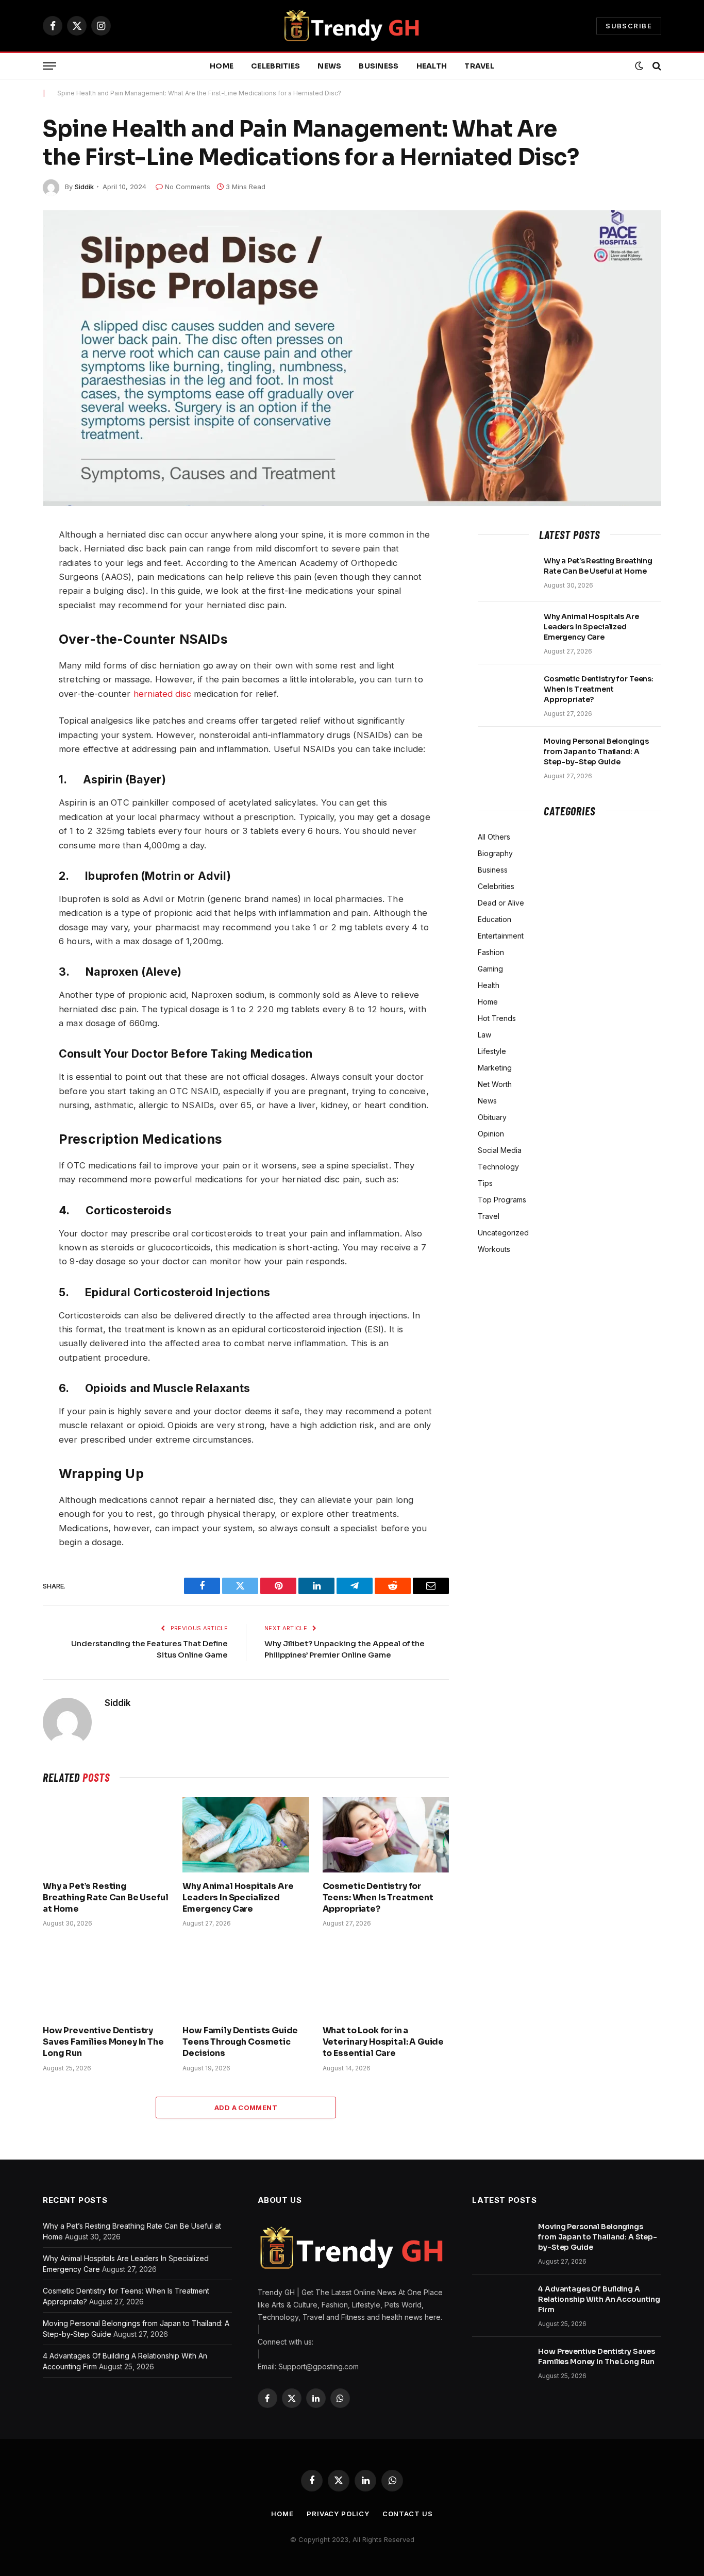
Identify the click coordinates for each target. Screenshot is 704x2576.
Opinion (491, 1134)
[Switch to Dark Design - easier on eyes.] (639, 66)
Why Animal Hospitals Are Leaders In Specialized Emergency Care (238, 1897)
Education (495, 919)
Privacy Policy (338, 2514)
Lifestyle (492, 1051)
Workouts (494, 1249)
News (329, 66)
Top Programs (502, 1200)
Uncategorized (503, 1233)
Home (222, 66)
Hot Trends (497, 1018)
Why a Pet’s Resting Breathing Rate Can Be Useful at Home (106, 1897)
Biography (495, 853)
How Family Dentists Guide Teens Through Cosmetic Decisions (240, 2042)
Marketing (495, 1068)
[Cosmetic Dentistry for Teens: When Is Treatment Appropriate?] (386, 1835)
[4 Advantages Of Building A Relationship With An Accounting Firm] (500, 2302)
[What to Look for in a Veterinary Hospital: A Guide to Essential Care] (386, 1979)
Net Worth (495, 1084)
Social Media (500, 1150)
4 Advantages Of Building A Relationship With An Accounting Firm (599, 2299)
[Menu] (49, 66)
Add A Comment (246, 2107)
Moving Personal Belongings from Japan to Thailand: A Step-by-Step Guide (596, 751)
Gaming (490, 969)
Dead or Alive (501, 903)
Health (432, 66)
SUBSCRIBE (629, 26)
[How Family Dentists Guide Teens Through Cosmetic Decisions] (246, 1979)
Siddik (84, 187)
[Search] (656, 66)
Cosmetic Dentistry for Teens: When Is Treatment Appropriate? (378, 1897)
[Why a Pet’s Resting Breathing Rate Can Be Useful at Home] (106, 1835)
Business (379, 66)
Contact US (408, 2514)
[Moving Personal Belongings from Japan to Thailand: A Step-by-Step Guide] (506, 755)
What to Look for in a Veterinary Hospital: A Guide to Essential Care (383, 2042)
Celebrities (275, 66)
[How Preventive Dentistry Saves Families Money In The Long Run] (106, 1979)
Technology (498, 1167)
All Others (494, 837)
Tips (485, 1183)
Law (484, 1035)
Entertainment (501, 936)
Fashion (491, 952)
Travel (479, 66)
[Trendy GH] (352, 26)
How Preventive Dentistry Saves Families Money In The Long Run (103, 2042)
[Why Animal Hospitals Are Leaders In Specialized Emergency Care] (246, 1835)
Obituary (492, 1117)
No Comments (188, 187)
